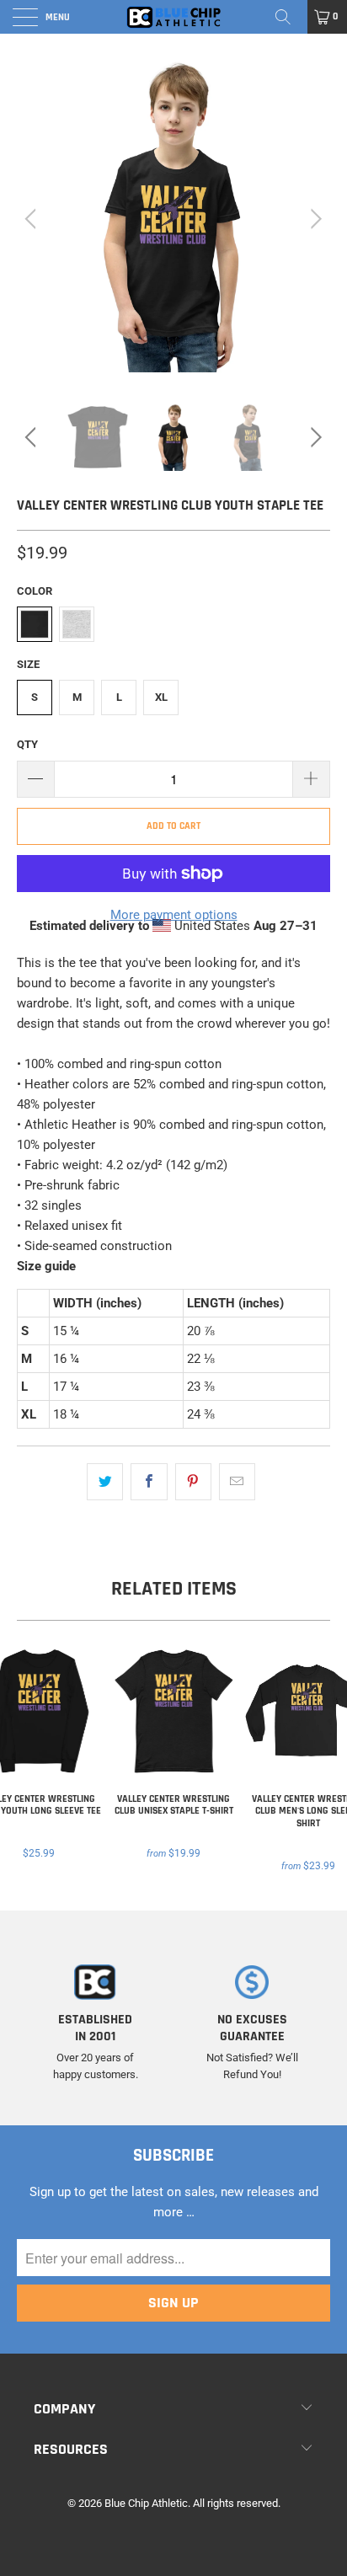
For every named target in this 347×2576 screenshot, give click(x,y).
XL (161, 697)
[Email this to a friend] (237, 1482)
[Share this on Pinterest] (193, 1482)
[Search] (289, 17)
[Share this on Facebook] (149, 1482)
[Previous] (33, 219)
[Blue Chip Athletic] (173, 17)
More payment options (174, 915)
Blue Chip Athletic (146, 2503)
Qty (27, 744)
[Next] (314, 219)
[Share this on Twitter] (105, 1482)
